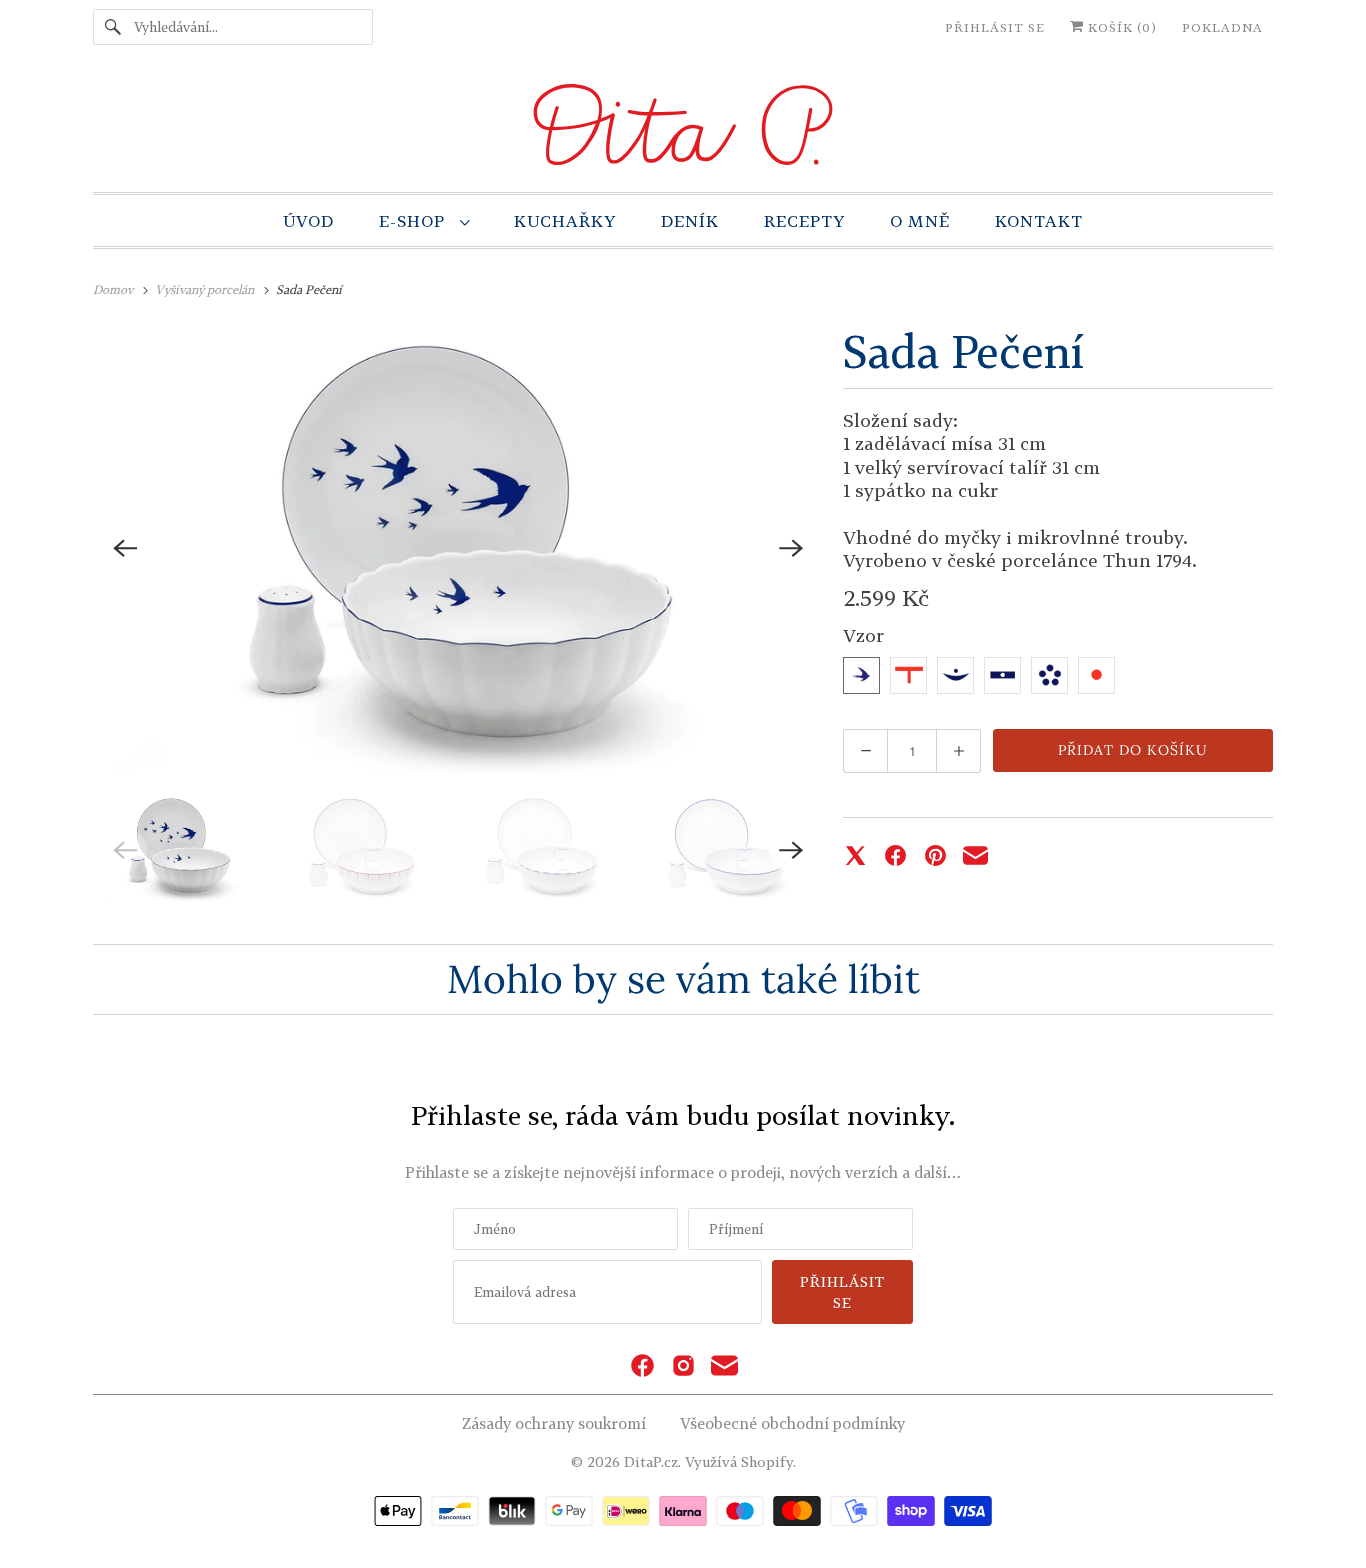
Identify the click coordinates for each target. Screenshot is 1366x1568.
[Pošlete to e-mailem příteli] (975, 855)
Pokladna (1222, 27)
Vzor (863, 635)
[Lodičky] (955, 675)
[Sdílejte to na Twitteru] (855, 855)
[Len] (1049, 675)
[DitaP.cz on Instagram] (683, 1366)
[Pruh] (1002, 675)
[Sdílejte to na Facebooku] (895, 855)
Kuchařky (565, 221)
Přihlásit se (995, 27)
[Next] (791, 548)
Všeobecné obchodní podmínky (792, 1423)
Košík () (1120, 27)
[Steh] (908, 675)
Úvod (308, 221)
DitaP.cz (651, 1461)
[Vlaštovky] (861, 675)
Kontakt (1039, 221)
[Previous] (125, 548)
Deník (690, 221)
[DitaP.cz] (683, 128)
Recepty (804, 221)
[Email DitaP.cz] (724, 1366)
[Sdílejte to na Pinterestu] (935, 855)
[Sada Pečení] (458, 548)
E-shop (414, 221)
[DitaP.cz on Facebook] (642, 1366)
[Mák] (1096, 675)
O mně (920, 221)
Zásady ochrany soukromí (554, 1423)
